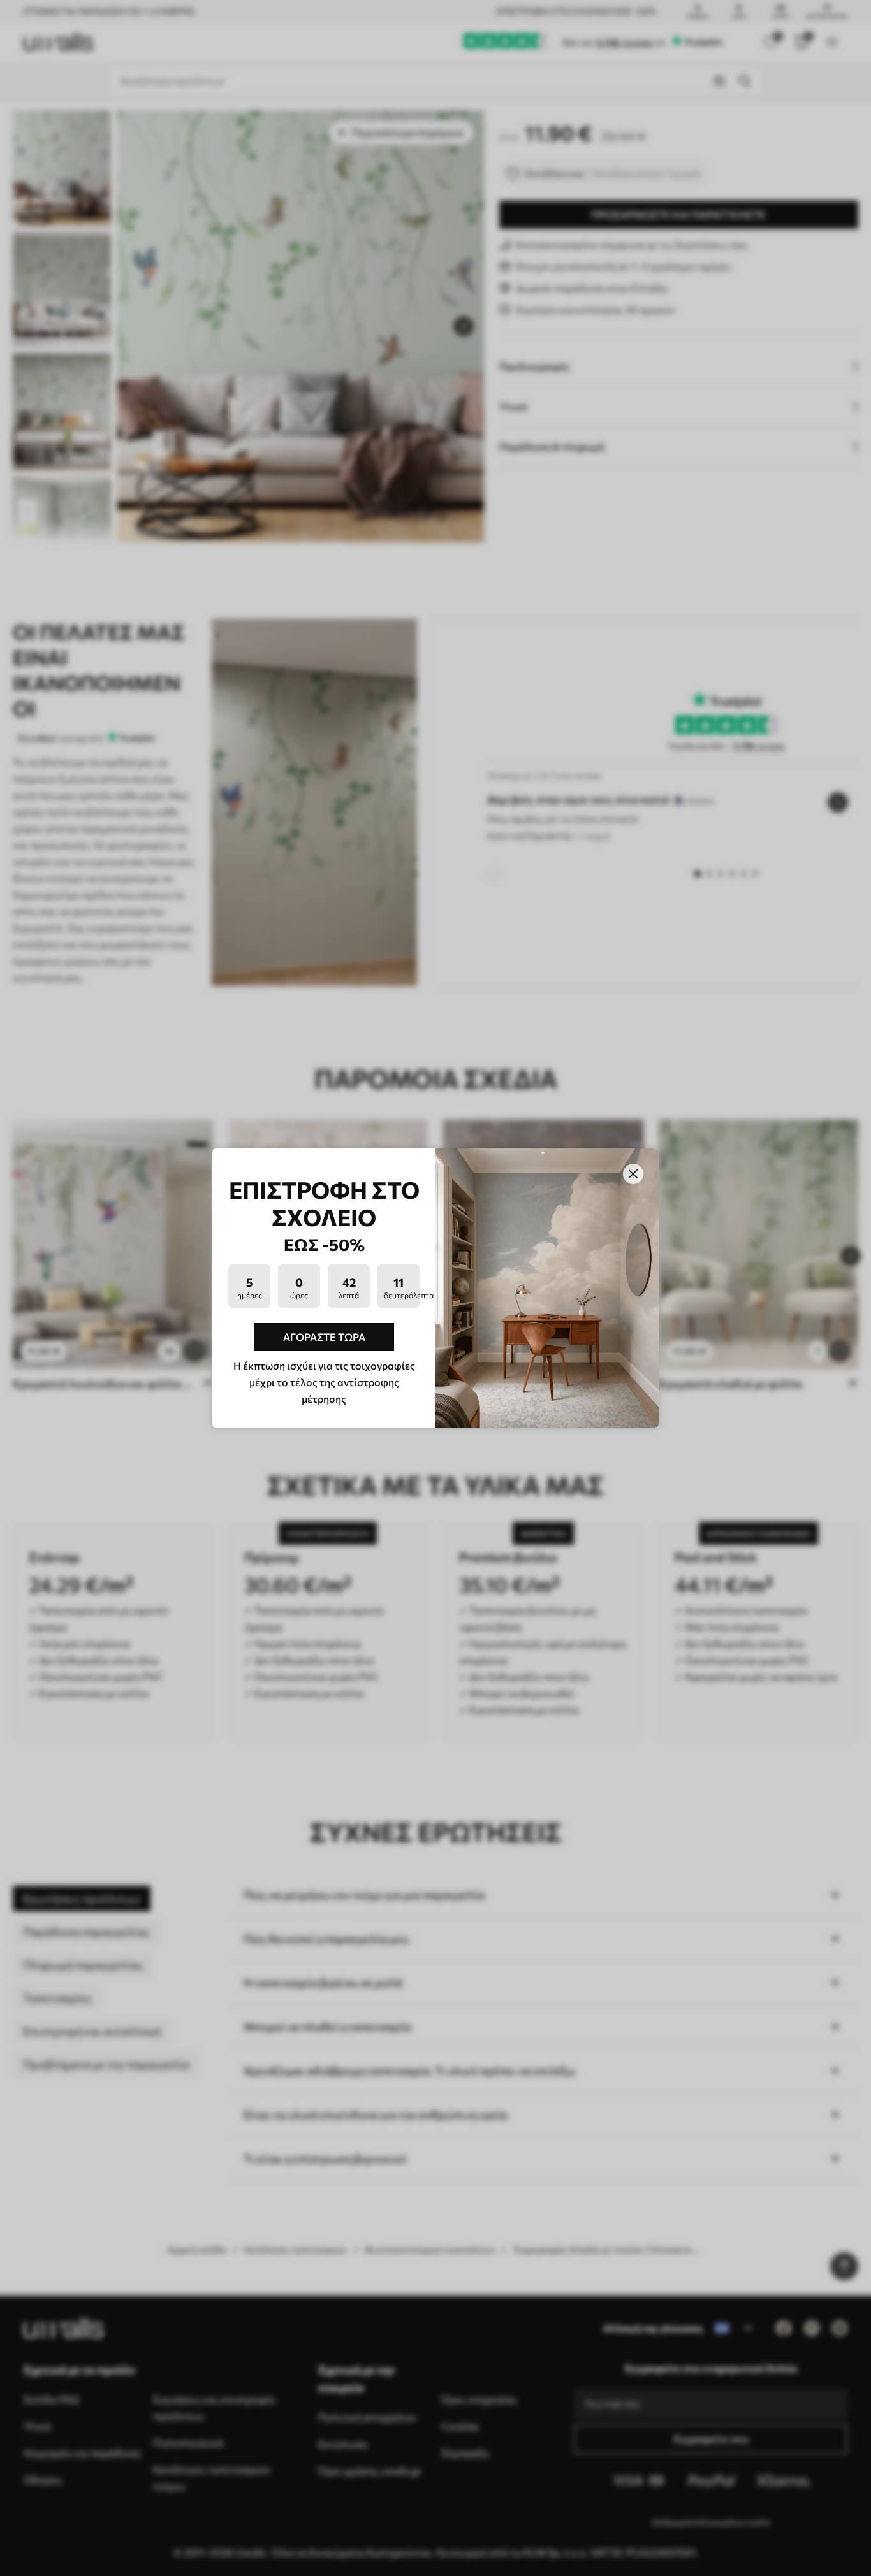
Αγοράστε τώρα (324, 1337)
